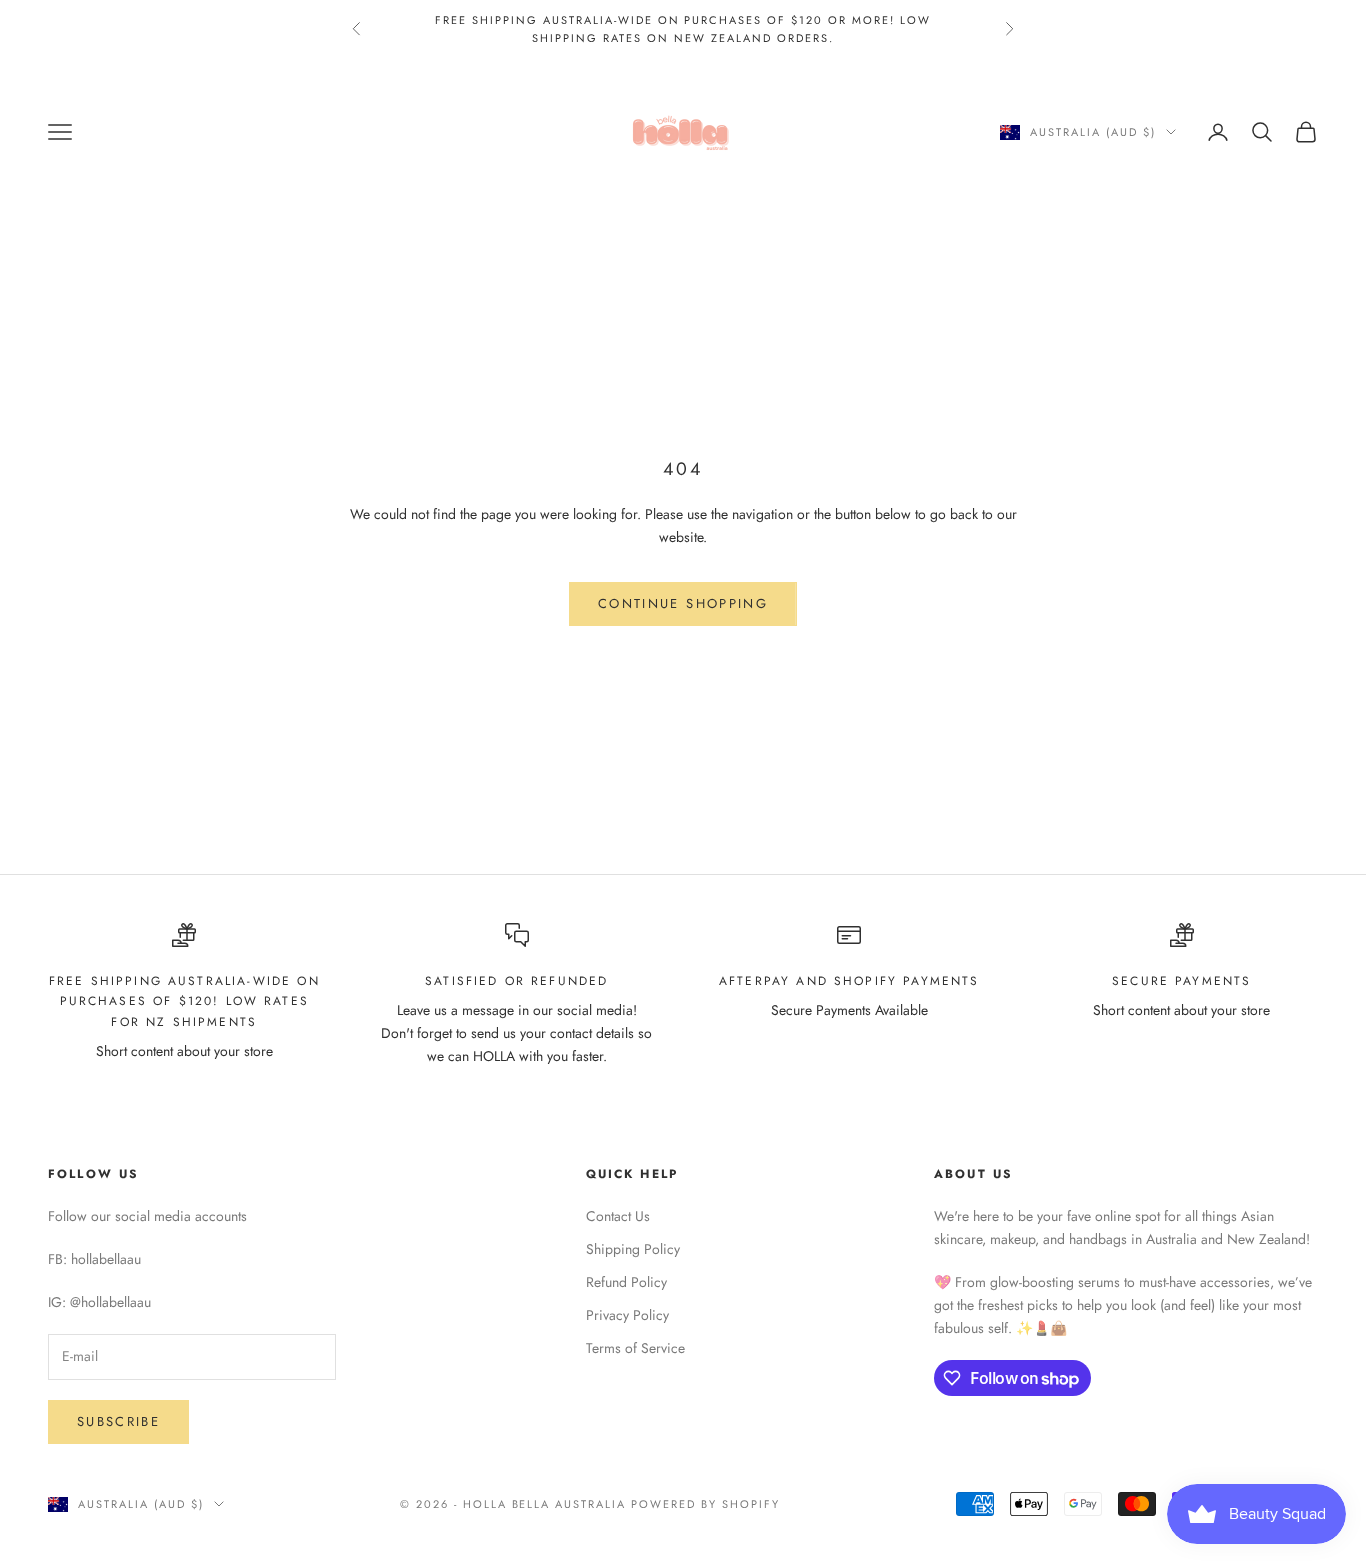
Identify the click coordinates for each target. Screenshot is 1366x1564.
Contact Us (618, 1216)
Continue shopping (683, 603)
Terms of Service (635, 1348)
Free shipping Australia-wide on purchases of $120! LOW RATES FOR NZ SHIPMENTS (184, 1001)
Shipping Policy (633, 1249)
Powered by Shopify (705, 1504)
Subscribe (118, 1421)
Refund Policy (626, 1282)
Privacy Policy (627, 1315)
